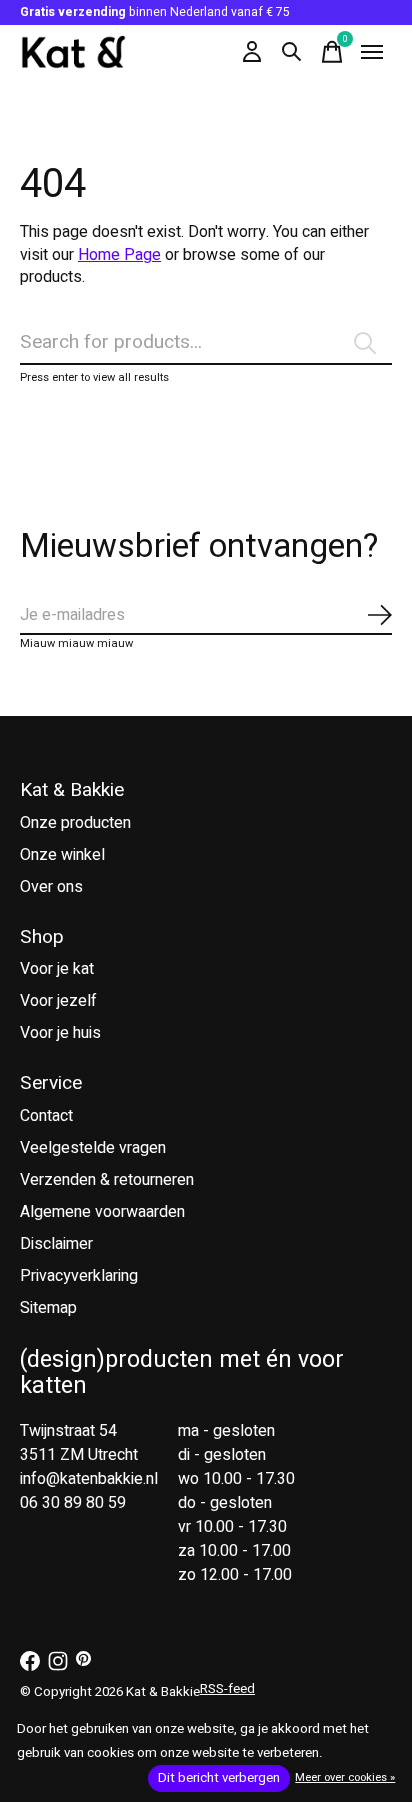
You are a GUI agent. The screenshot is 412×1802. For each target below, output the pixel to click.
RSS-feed (227, 1689)
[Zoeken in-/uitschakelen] (292, 52)
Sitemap (48, 1308)
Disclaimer (56, 1244)
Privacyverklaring (79, 1276)
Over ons (51, 887)
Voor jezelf (58, 1001)
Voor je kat (57, 969)
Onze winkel (62, 855)
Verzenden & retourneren (107, 1180)
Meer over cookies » (345, 1777)
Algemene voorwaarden (102, 1212)
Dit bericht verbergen (219, 1778)
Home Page (119, 255)
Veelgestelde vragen (93, 1148)
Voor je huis (60, 1033)
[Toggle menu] (372, 52)
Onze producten (75, 823)
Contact (46, 1116)
